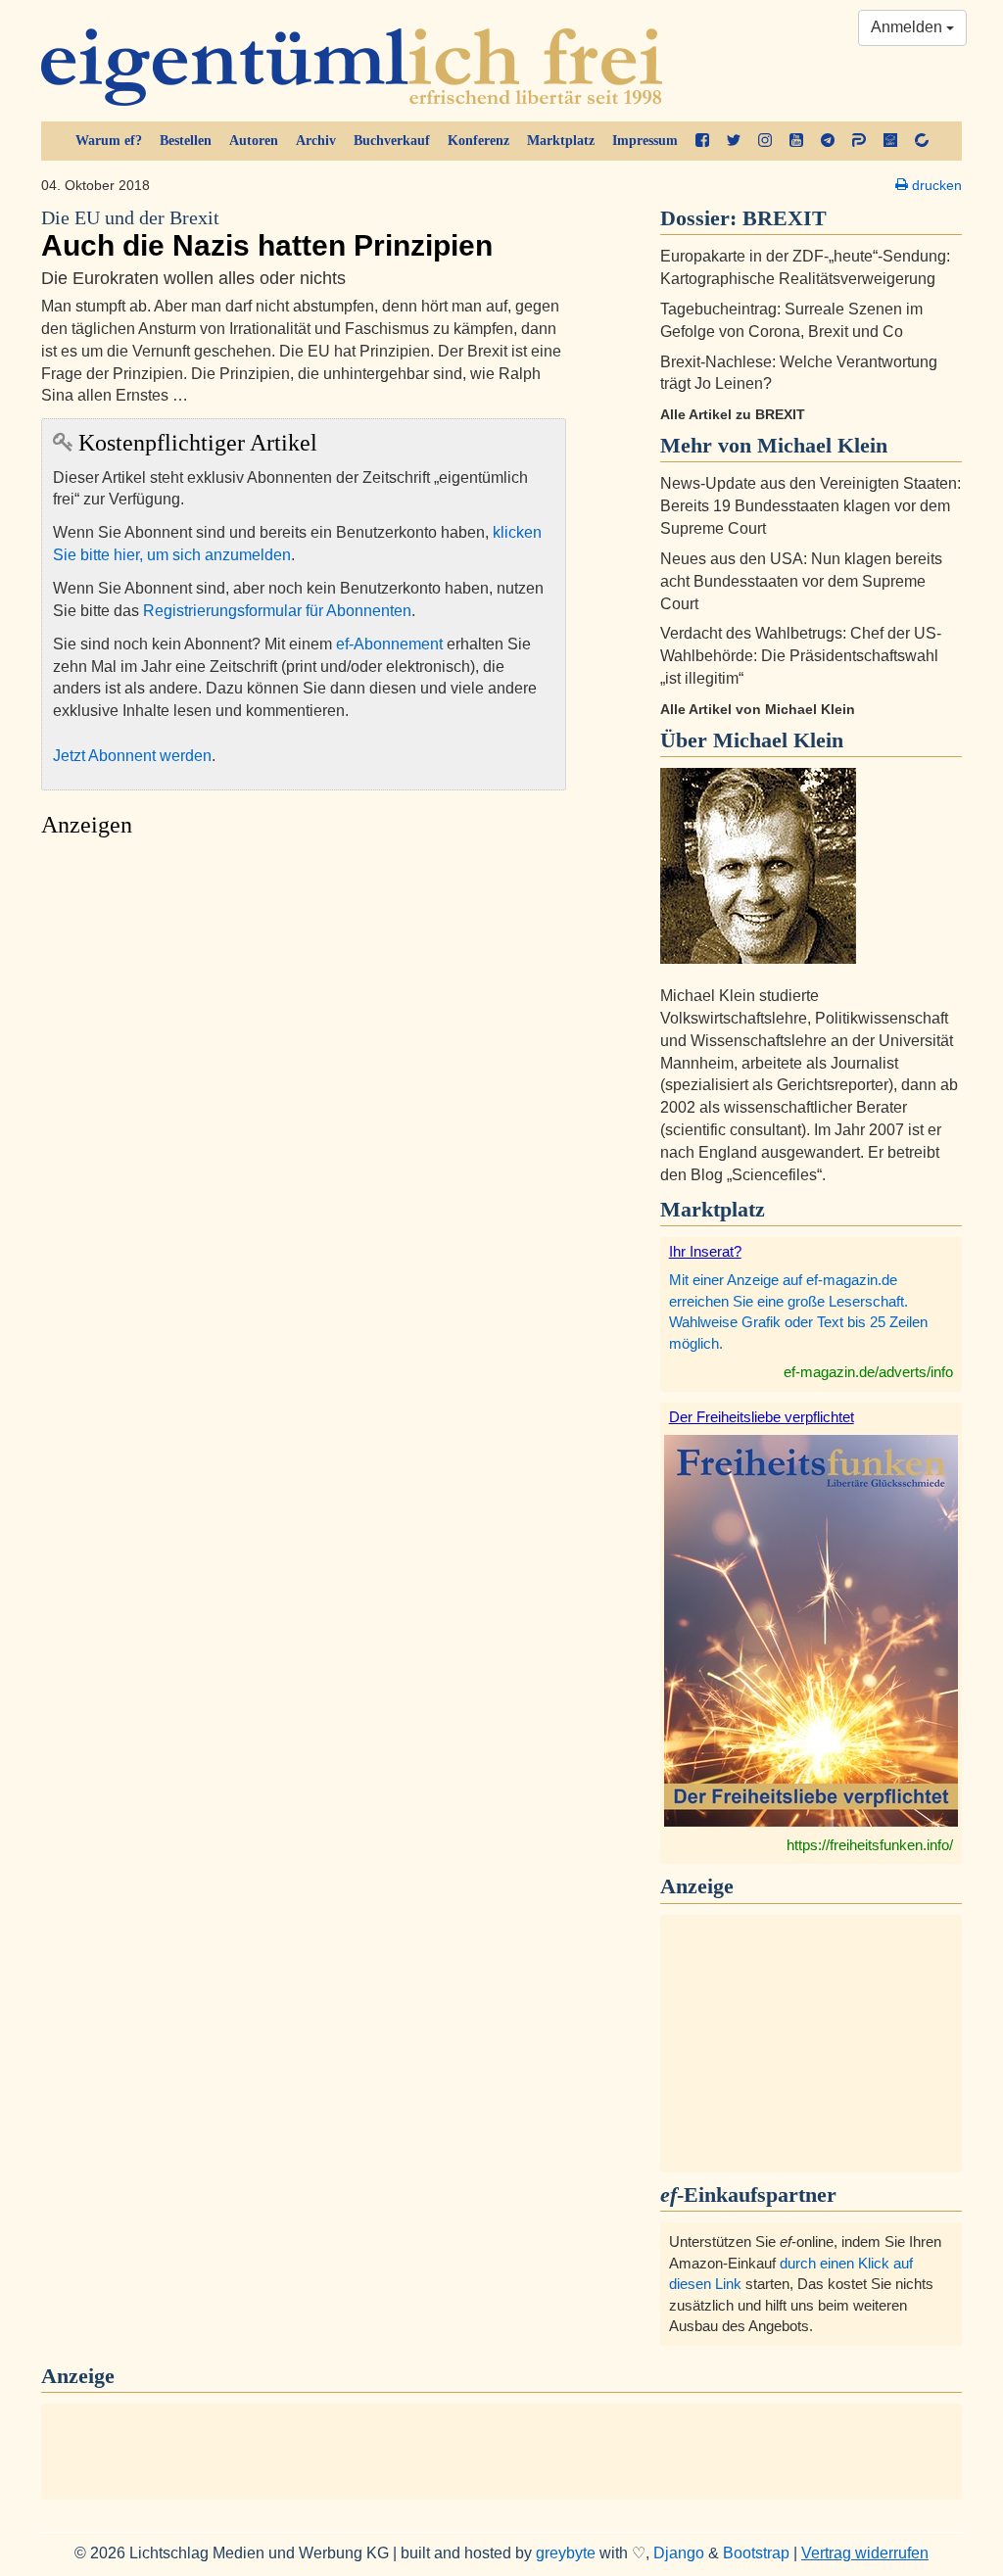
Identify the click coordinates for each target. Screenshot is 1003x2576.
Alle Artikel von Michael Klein (758, 709)
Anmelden (908, 27)
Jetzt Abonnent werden (132, 756)
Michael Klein (778, 740)
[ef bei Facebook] (702, 141)
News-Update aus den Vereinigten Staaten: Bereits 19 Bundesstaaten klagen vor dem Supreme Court (811, 506)
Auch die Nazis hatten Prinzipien (267, 235)
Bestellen (186, 141)
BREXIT (785, 218)
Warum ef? (109, 141)
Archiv (316, 141)
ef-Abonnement (389, 644)
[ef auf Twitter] (734, 141)
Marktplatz (561, 141)
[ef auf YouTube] (796, 141)
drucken (935, 185)
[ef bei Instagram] (765, 141)
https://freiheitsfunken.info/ (870, 1845)
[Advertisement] (304, 1032)
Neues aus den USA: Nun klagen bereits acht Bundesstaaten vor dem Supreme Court (801, 581)
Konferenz (478, 141)
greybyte (566, 2553)
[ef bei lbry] (890, 141)
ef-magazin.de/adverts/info (868, 1372)
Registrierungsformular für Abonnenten (277, 611)
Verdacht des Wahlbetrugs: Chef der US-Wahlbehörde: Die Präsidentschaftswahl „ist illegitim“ (801, 656)
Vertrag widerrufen (865, 2553)
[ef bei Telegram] (828, 141)
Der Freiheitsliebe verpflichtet (762, 1417)
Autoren (254, 141)
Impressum (645, 141)
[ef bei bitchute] (922, 141)
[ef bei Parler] (859, 141)
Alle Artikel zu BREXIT (733, 414)
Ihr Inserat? (705, 1251)
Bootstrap (756, 2553)
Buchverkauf (392, 141)
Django (679, 2553)
